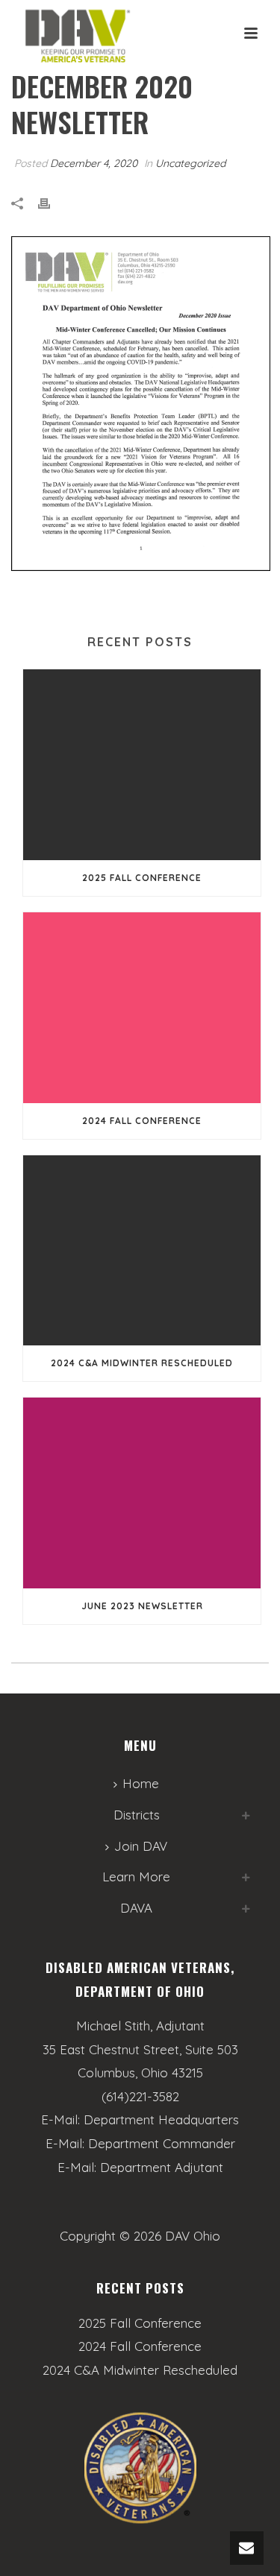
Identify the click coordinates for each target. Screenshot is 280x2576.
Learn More (136, 1876)
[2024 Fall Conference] (142, 1008)
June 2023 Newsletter (142, 1606)
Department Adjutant (162, 2167)
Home (141, 1783)
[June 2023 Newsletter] (142, 1493)
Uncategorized (190, 163)
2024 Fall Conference (142, 1121)
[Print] (52, 203)
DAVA (136, 1908)
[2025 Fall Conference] (142, 765)
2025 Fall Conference (142, 878)
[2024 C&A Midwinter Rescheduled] (142, 1251)
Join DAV (141, 1846)
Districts (137, 1815)
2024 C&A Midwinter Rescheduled (142, 1363)
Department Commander (162, 2143)
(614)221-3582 (140, 2096)
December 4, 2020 (94, 163)
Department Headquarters (161, 2119)
